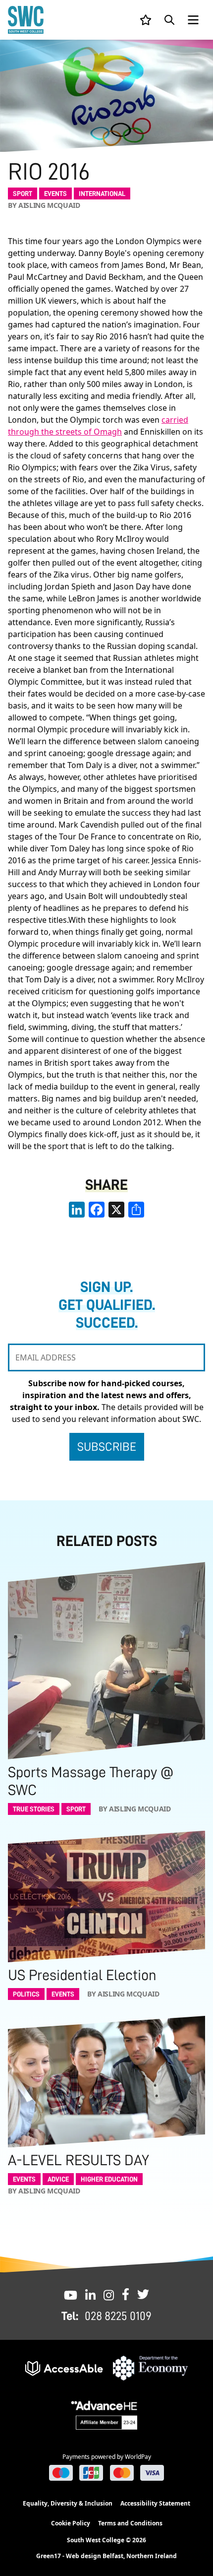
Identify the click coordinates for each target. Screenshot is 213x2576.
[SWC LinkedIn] (90, 2294)
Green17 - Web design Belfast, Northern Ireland (106, 2556)
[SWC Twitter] (143, 2294)
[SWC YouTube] (71, 2294)
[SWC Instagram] (109, 2294)
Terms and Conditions (130, 2523)
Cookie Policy (71, 2523)
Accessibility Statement (155, 2503)
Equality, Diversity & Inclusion (68, 2503)
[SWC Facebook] (126, 2294)
